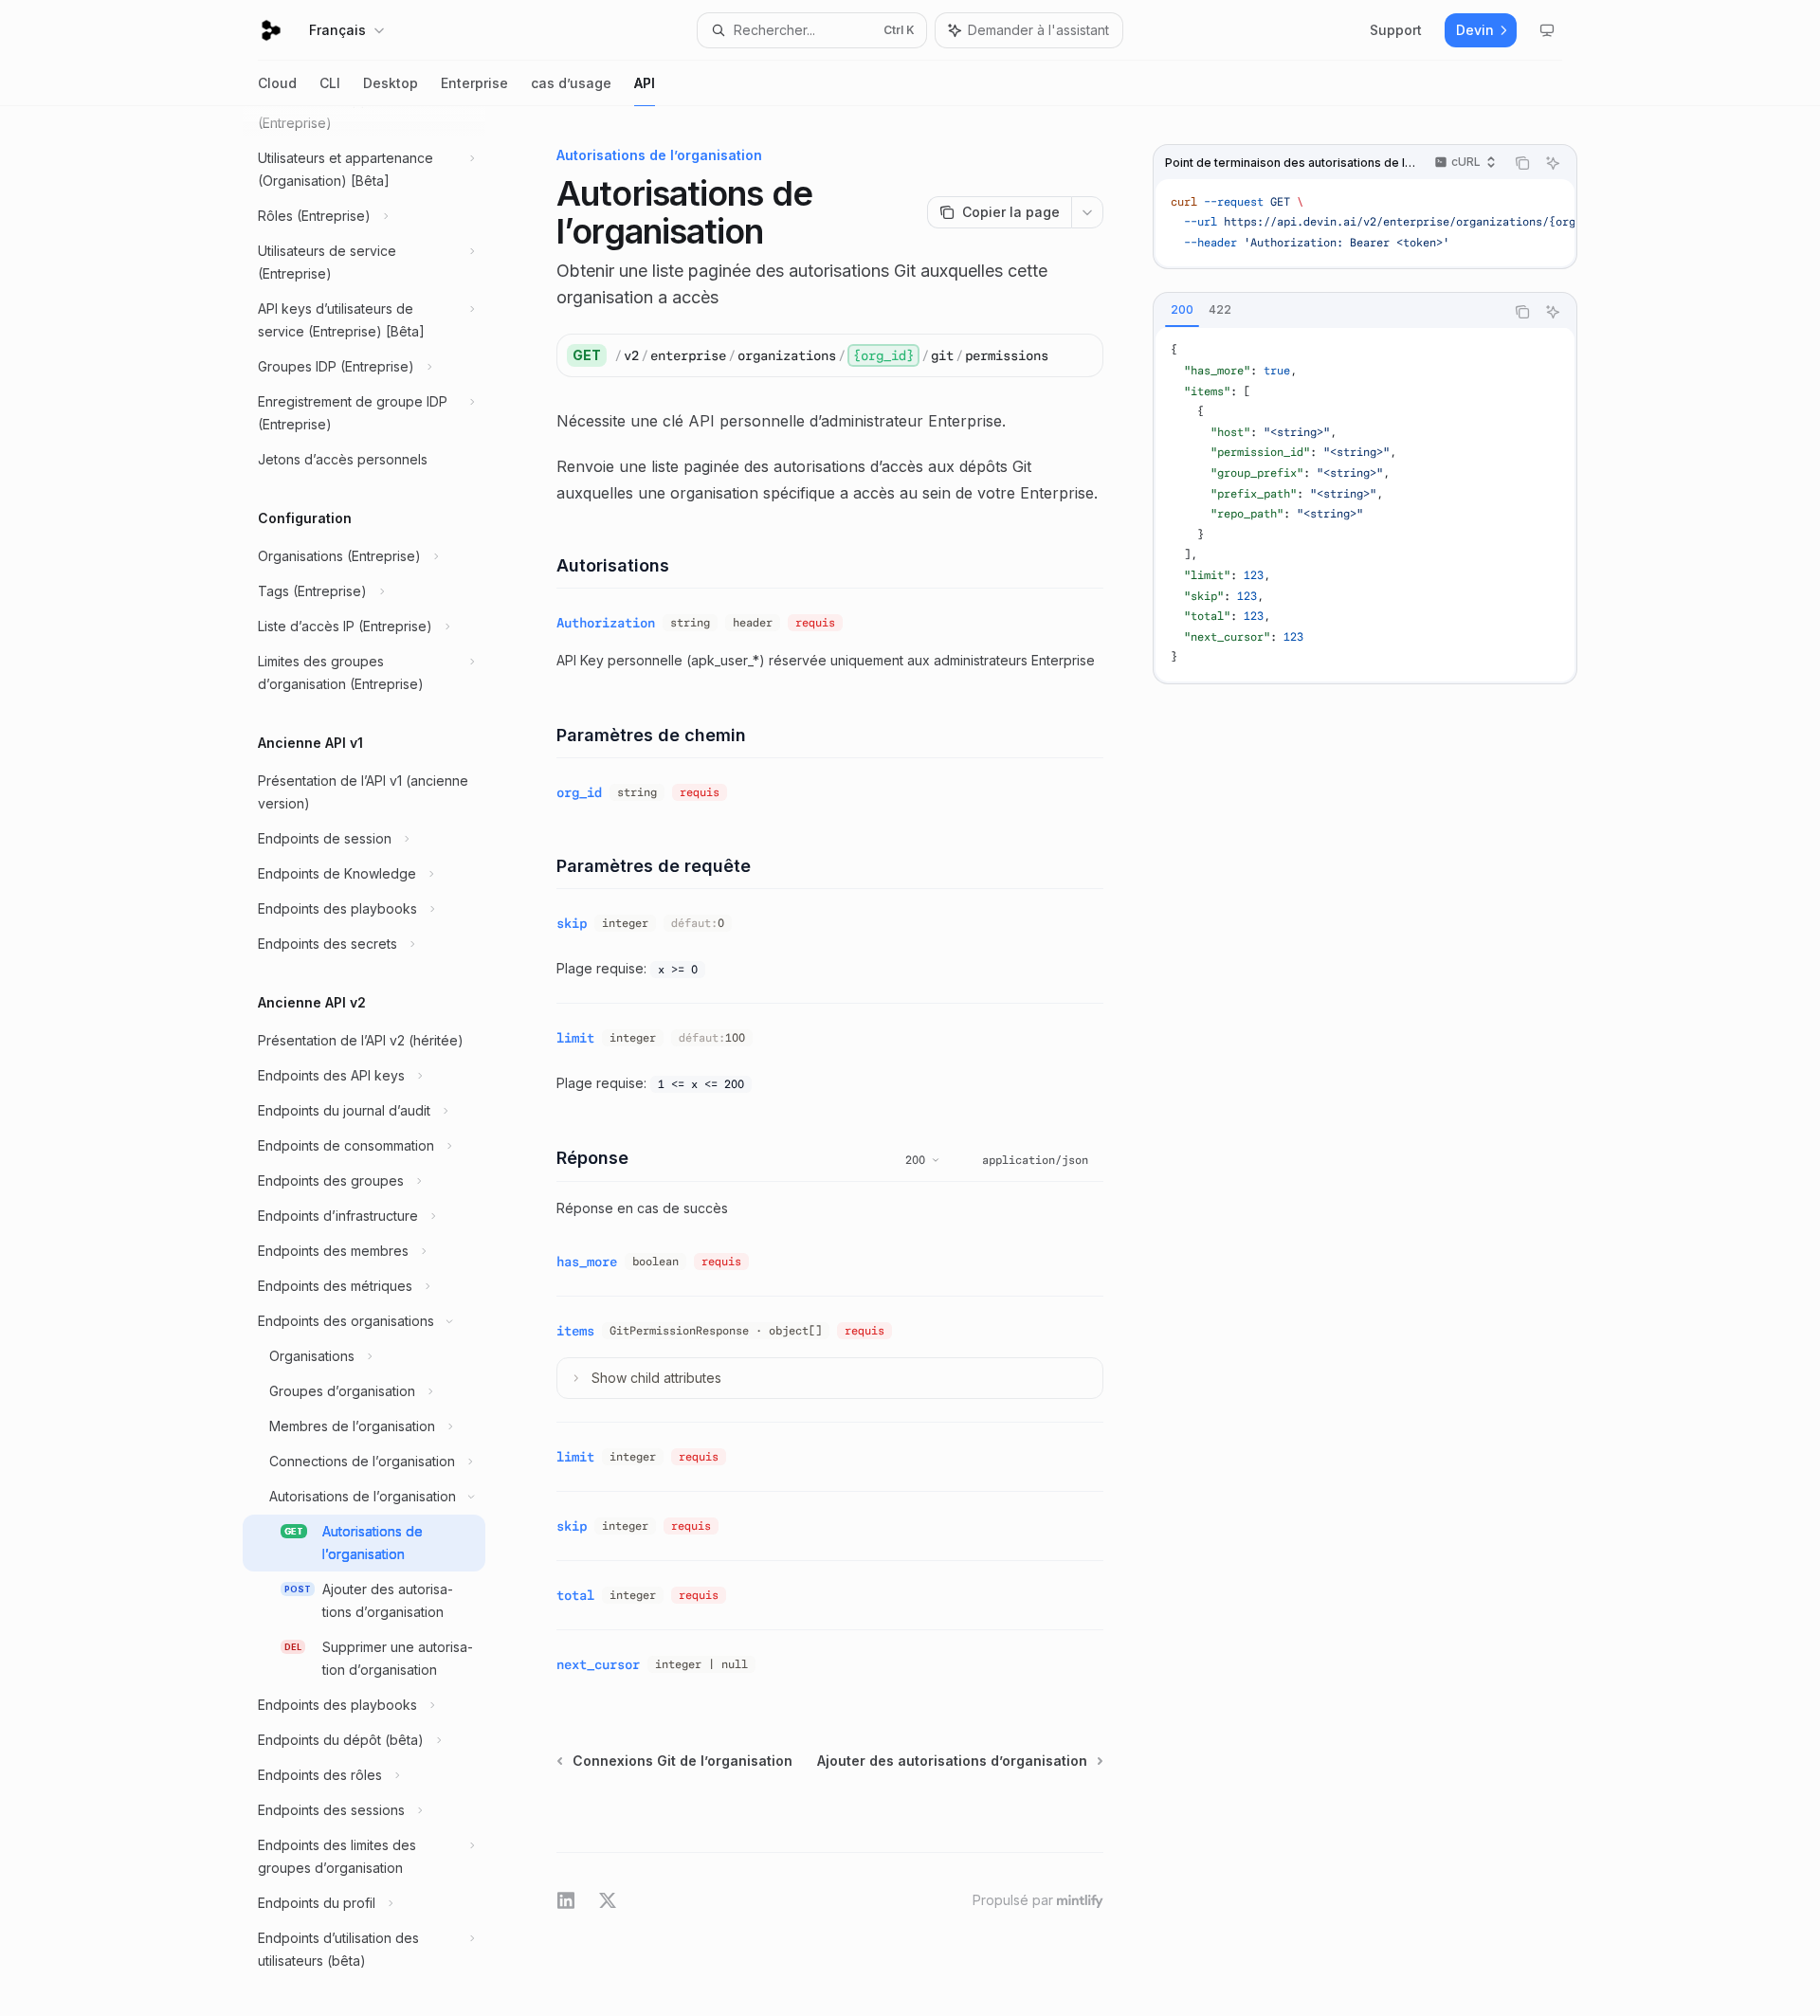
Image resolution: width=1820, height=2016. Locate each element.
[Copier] (1082, 355)
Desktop (391, 83)
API (645, 83)
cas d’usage (571, 83)
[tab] (1182, 311)
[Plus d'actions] (1087, 212)
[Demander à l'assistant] (1553, 163)
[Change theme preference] (1547, 30)
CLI (330, 83)
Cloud (277, 83)
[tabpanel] (1365, 505)
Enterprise (474, 83)
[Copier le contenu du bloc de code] (1522, 163)
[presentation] (379, 1061)
